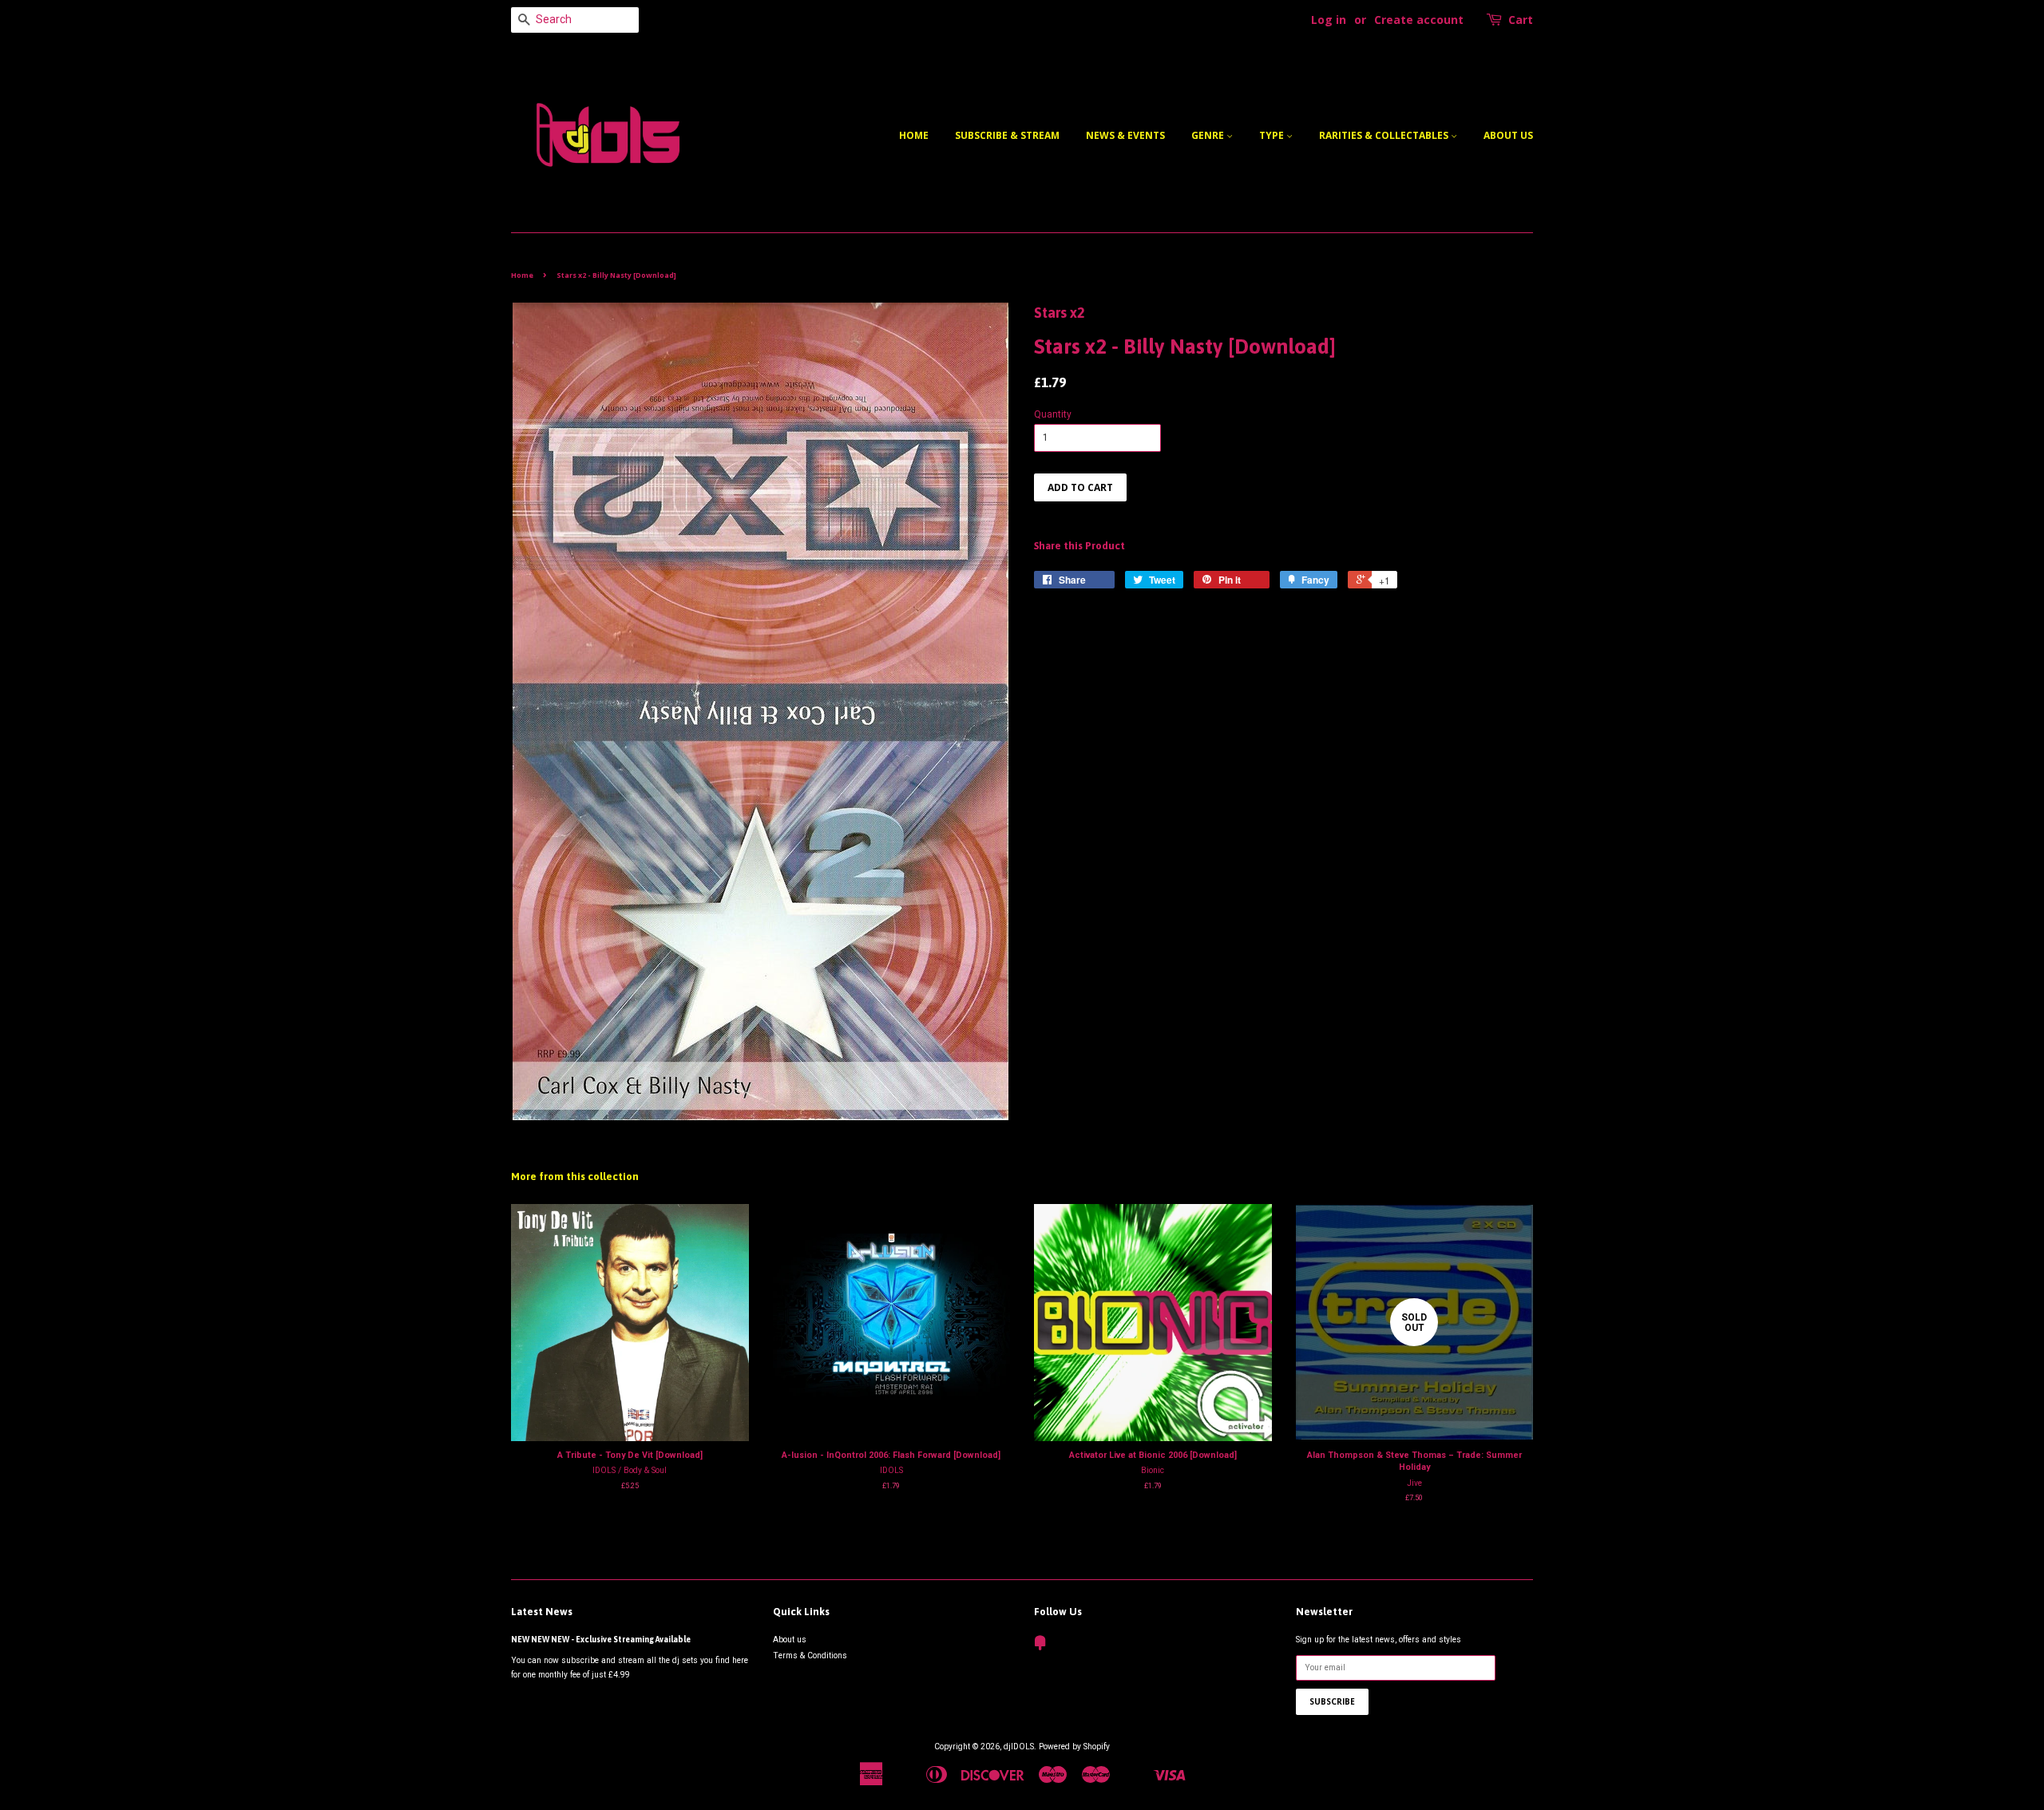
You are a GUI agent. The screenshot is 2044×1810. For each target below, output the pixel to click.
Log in (1329, 20)
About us (1508, 135)
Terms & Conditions (810, 1656)
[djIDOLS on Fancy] (1040, 1647)
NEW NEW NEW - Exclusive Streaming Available (601, 1639)
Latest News (542, 1612)
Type (1273, 135)
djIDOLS (1019, 1747)
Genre (1209, 135)
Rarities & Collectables (1385, 135)
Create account (1419, 20)
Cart (1521, 20)
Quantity (1053, 414)
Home (914, 135)
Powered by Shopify (1074, 1747)
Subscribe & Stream (1007, 135)
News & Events (1125, 135)
